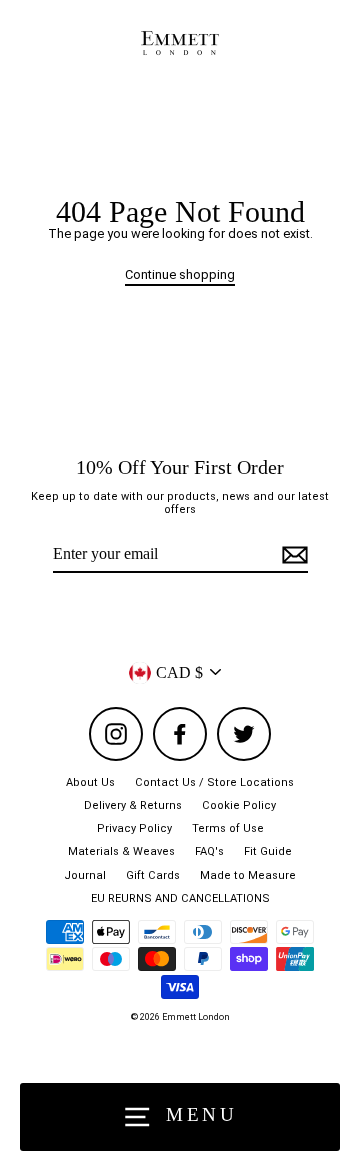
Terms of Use (228, 828)
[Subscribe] (292, 554)
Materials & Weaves (121, 851)
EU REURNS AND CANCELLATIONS (180, 898)
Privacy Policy (134, 828)
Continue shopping (180, 274)
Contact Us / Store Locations (214, 782)
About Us (90, 782)
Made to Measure (248, 875)
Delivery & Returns (133, 805)
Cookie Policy (239, 805)
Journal (85, 875)
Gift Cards (153, 875)
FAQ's (209, 851)
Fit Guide (268, 851)
